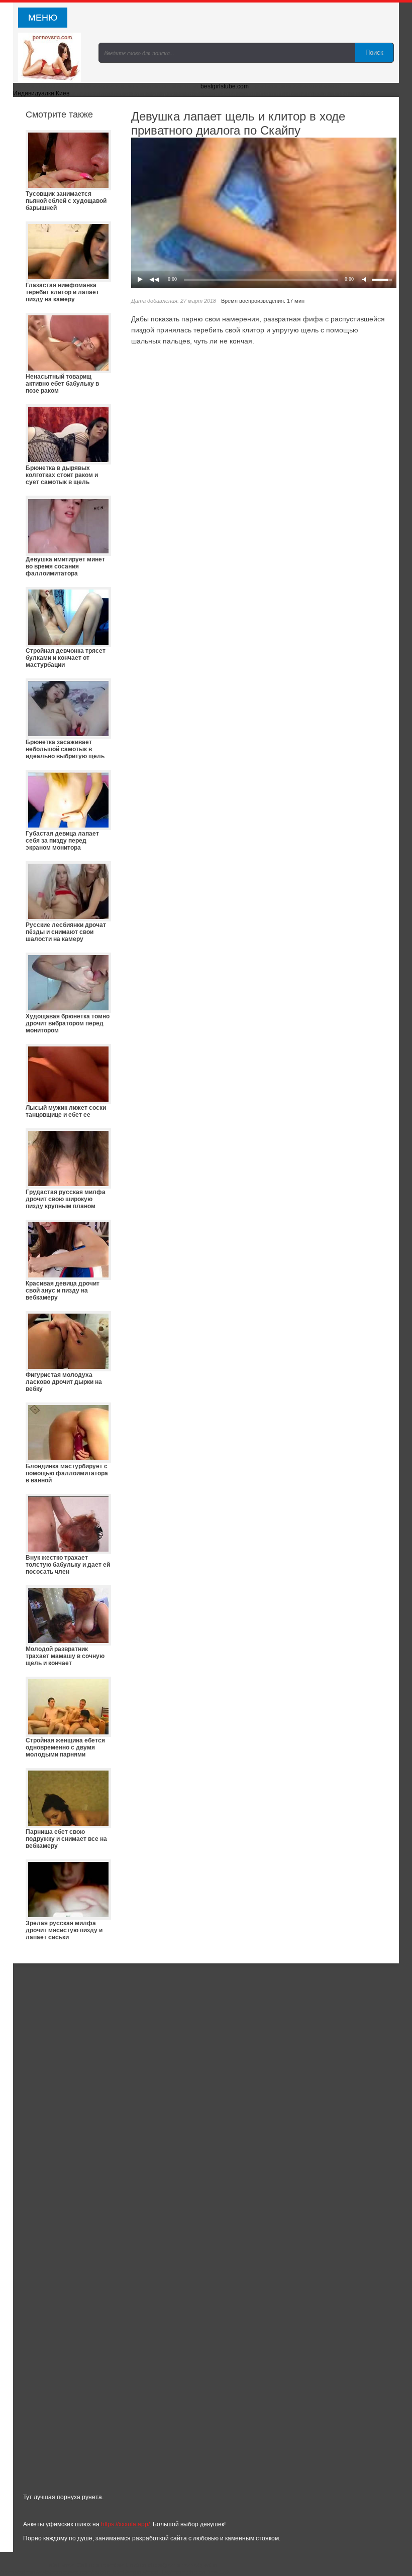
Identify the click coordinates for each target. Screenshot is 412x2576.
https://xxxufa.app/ (125, 2524)
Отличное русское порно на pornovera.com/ (53, 58)
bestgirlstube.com (225, 86)
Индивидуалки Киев (41, 93)
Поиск (374, 52)
